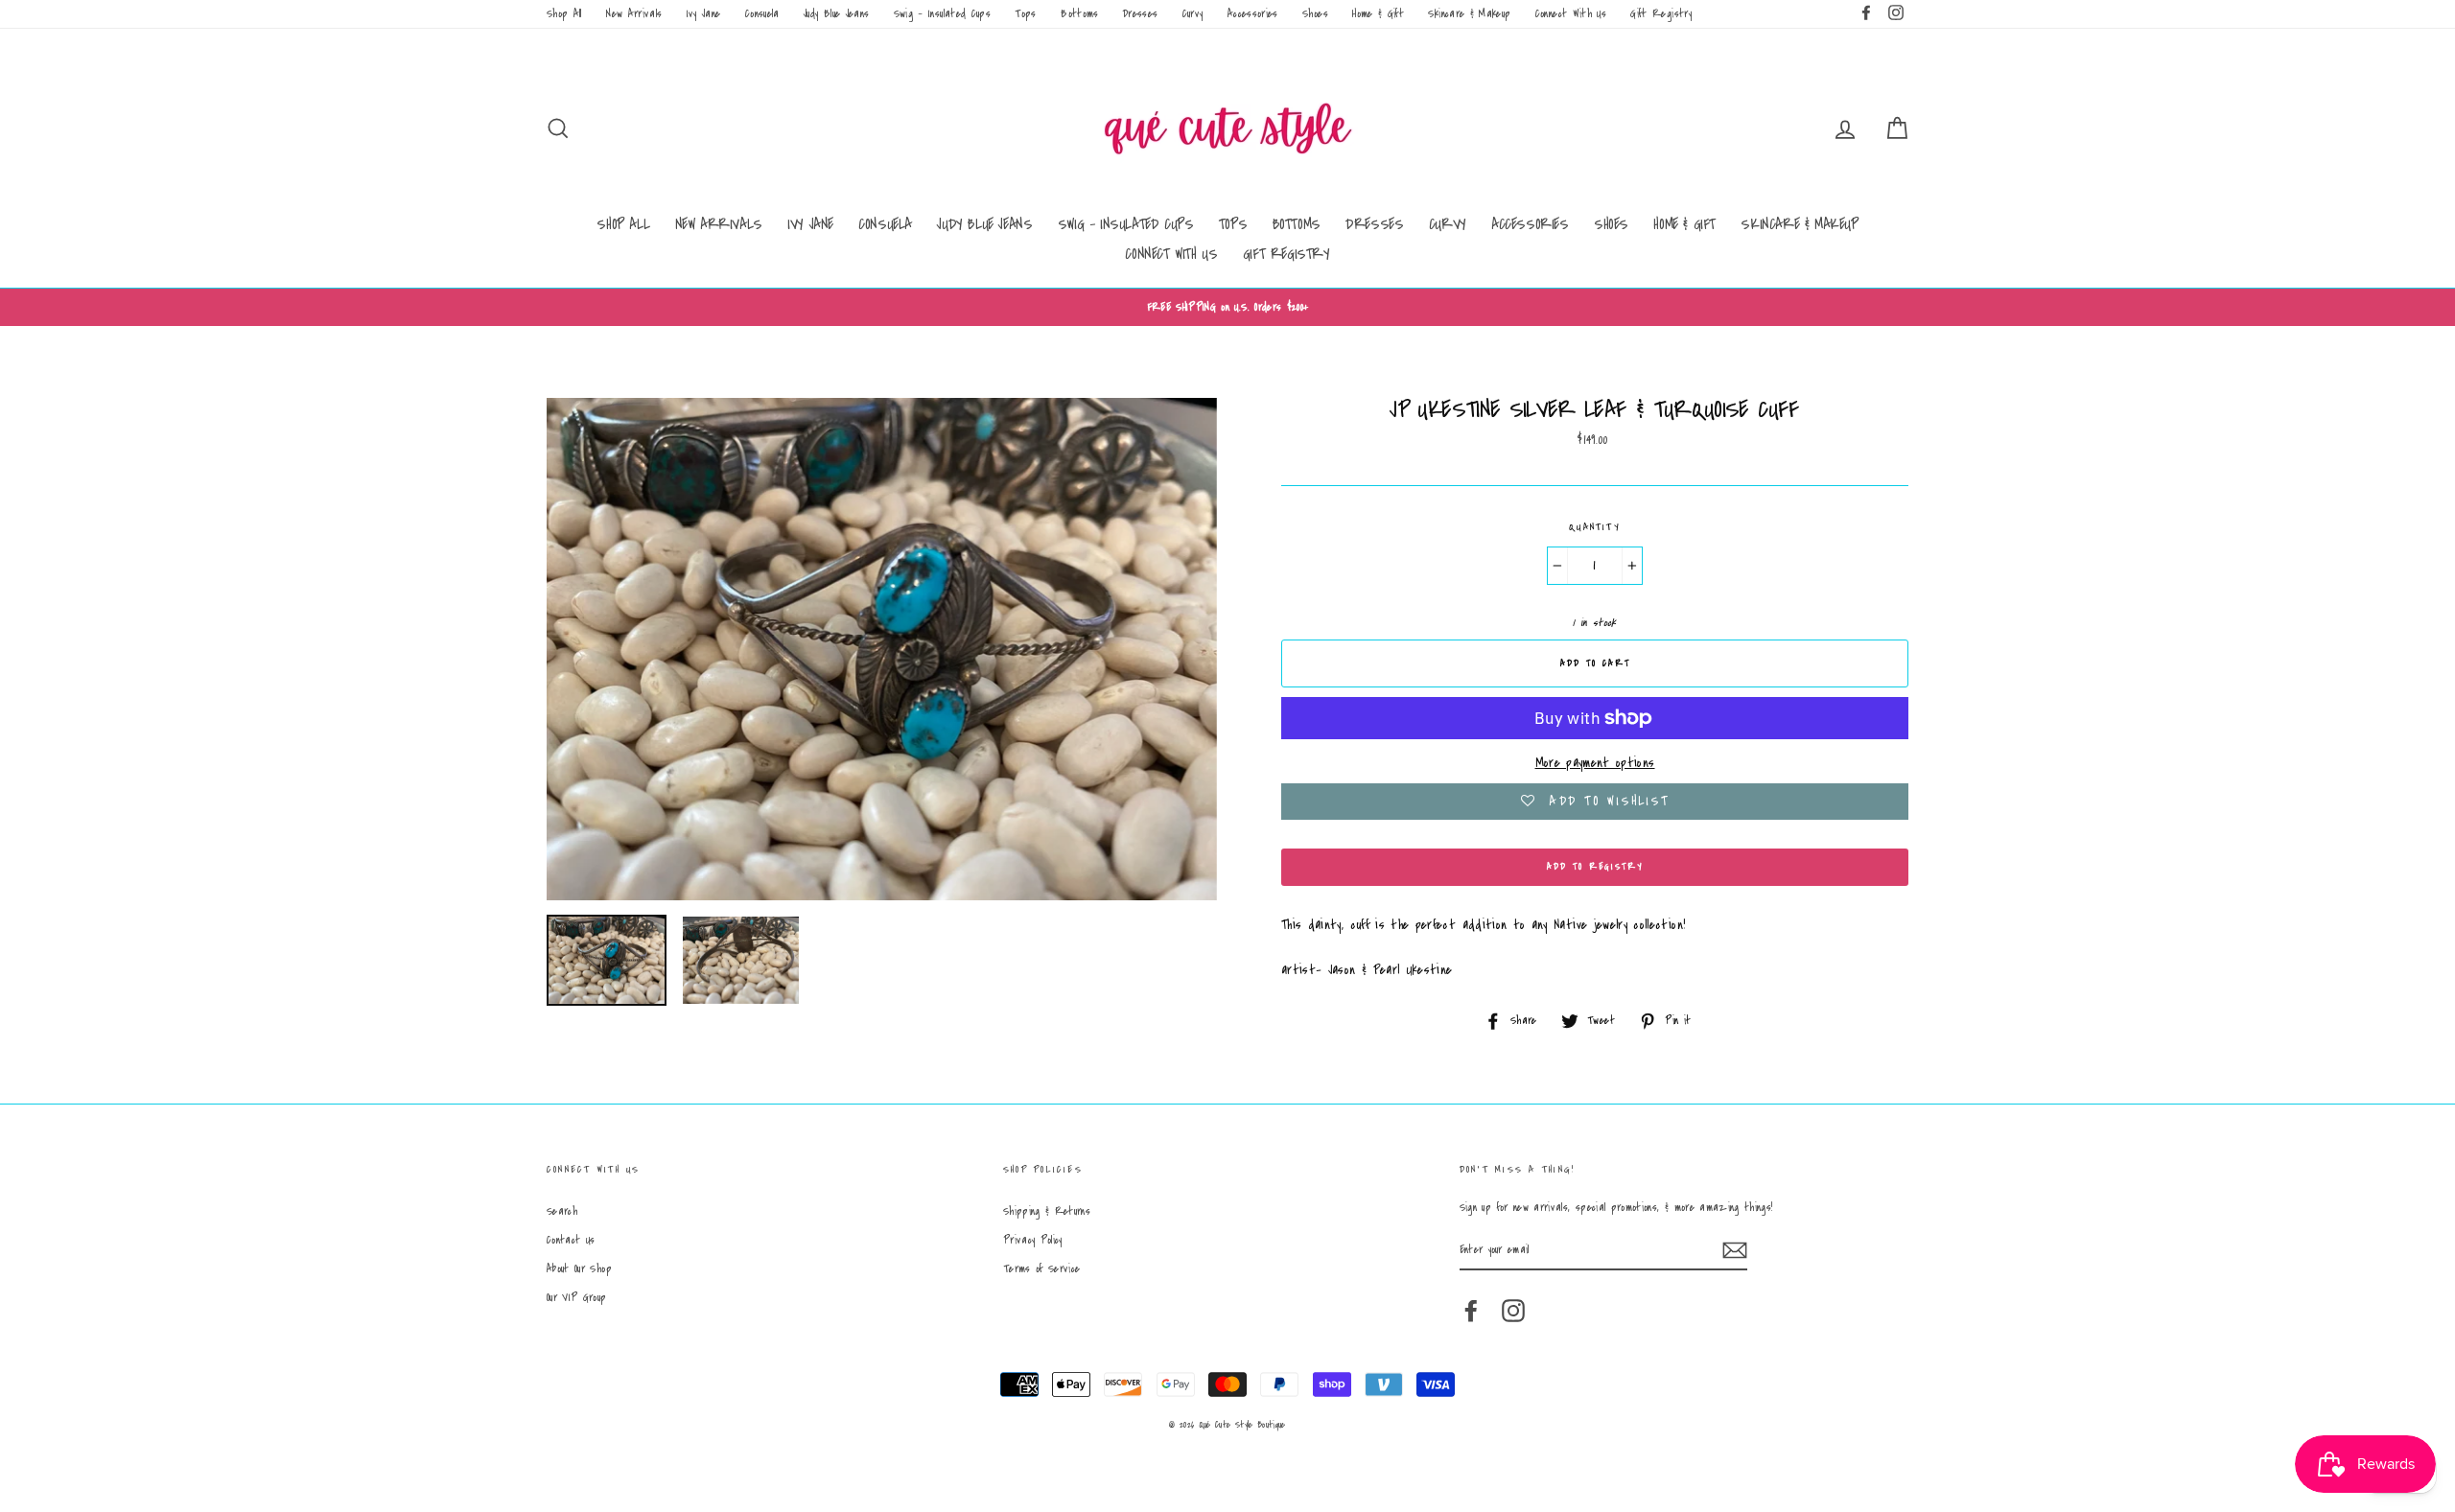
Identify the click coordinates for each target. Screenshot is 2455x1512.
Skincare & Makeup (1469, 14)
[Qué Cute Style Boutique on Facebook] (1471, 1311)
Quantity (1595, 527)
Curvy (1193, 14)
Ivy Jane (704, 14)
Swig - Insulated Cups (942, 14)
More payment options (1595, 763)
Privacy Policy (1033, 1240)
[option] (1227, 307)
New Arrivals (634, 14)
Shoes (1315, 14)
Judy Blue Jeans (836, 14)
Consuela (762, 14)
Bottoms (1079, 14)
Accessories (1253, 14)
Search (562, 1211)
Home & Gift (1378, 14)
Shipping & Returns (1047, 1211)
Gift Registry (1661, 14)
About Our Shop (579, 1269)
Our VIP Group (577, 1298)
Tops (1025, 14)
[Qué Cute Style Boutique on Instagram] (1513, 1311)
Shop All (564, 14)
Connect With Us (1571, 14)
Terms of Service (1042, 1269)
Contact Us (571, 1240)
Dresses (1140, 14)
